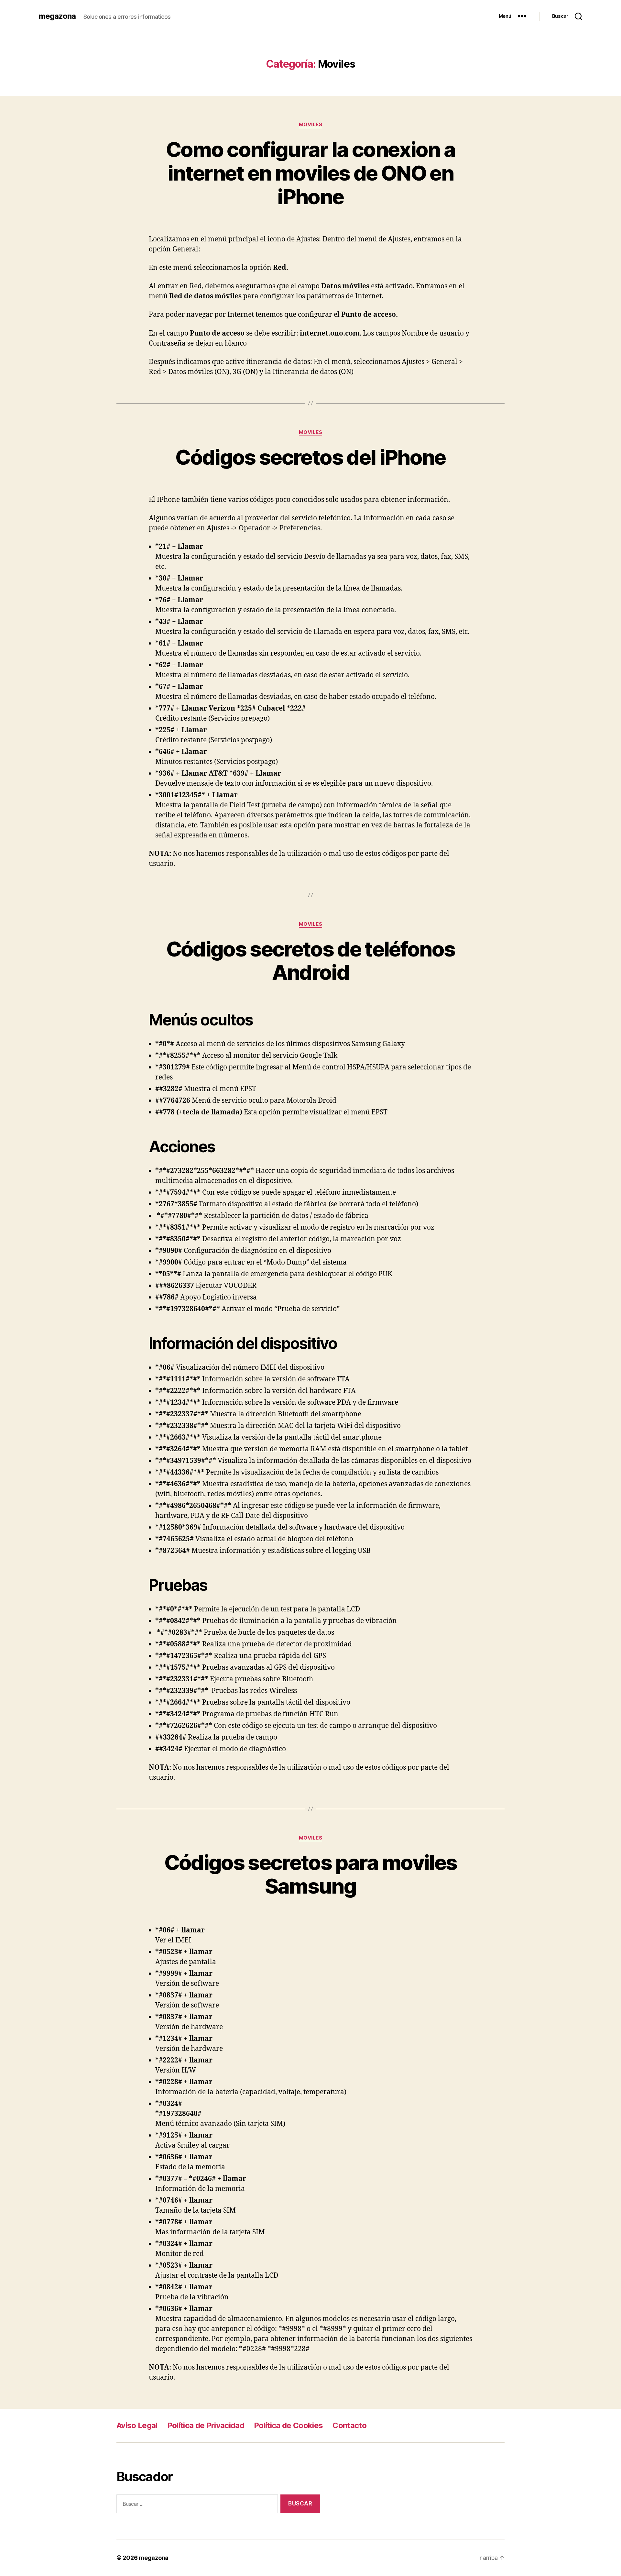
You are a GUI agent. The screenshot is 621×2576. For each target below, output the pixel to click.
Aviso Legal (137, 2425)
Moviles (311, 125)
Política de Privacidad (206, 2425)
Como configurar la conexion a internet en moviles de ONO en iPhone (311, 173)
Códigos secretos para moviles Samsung (311, 1874)
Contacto (349, 2425)
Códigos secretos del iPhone (310, 457)
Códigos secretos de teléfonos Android (311, 961)
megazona (57, 16)
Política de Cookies (288, 2425)
